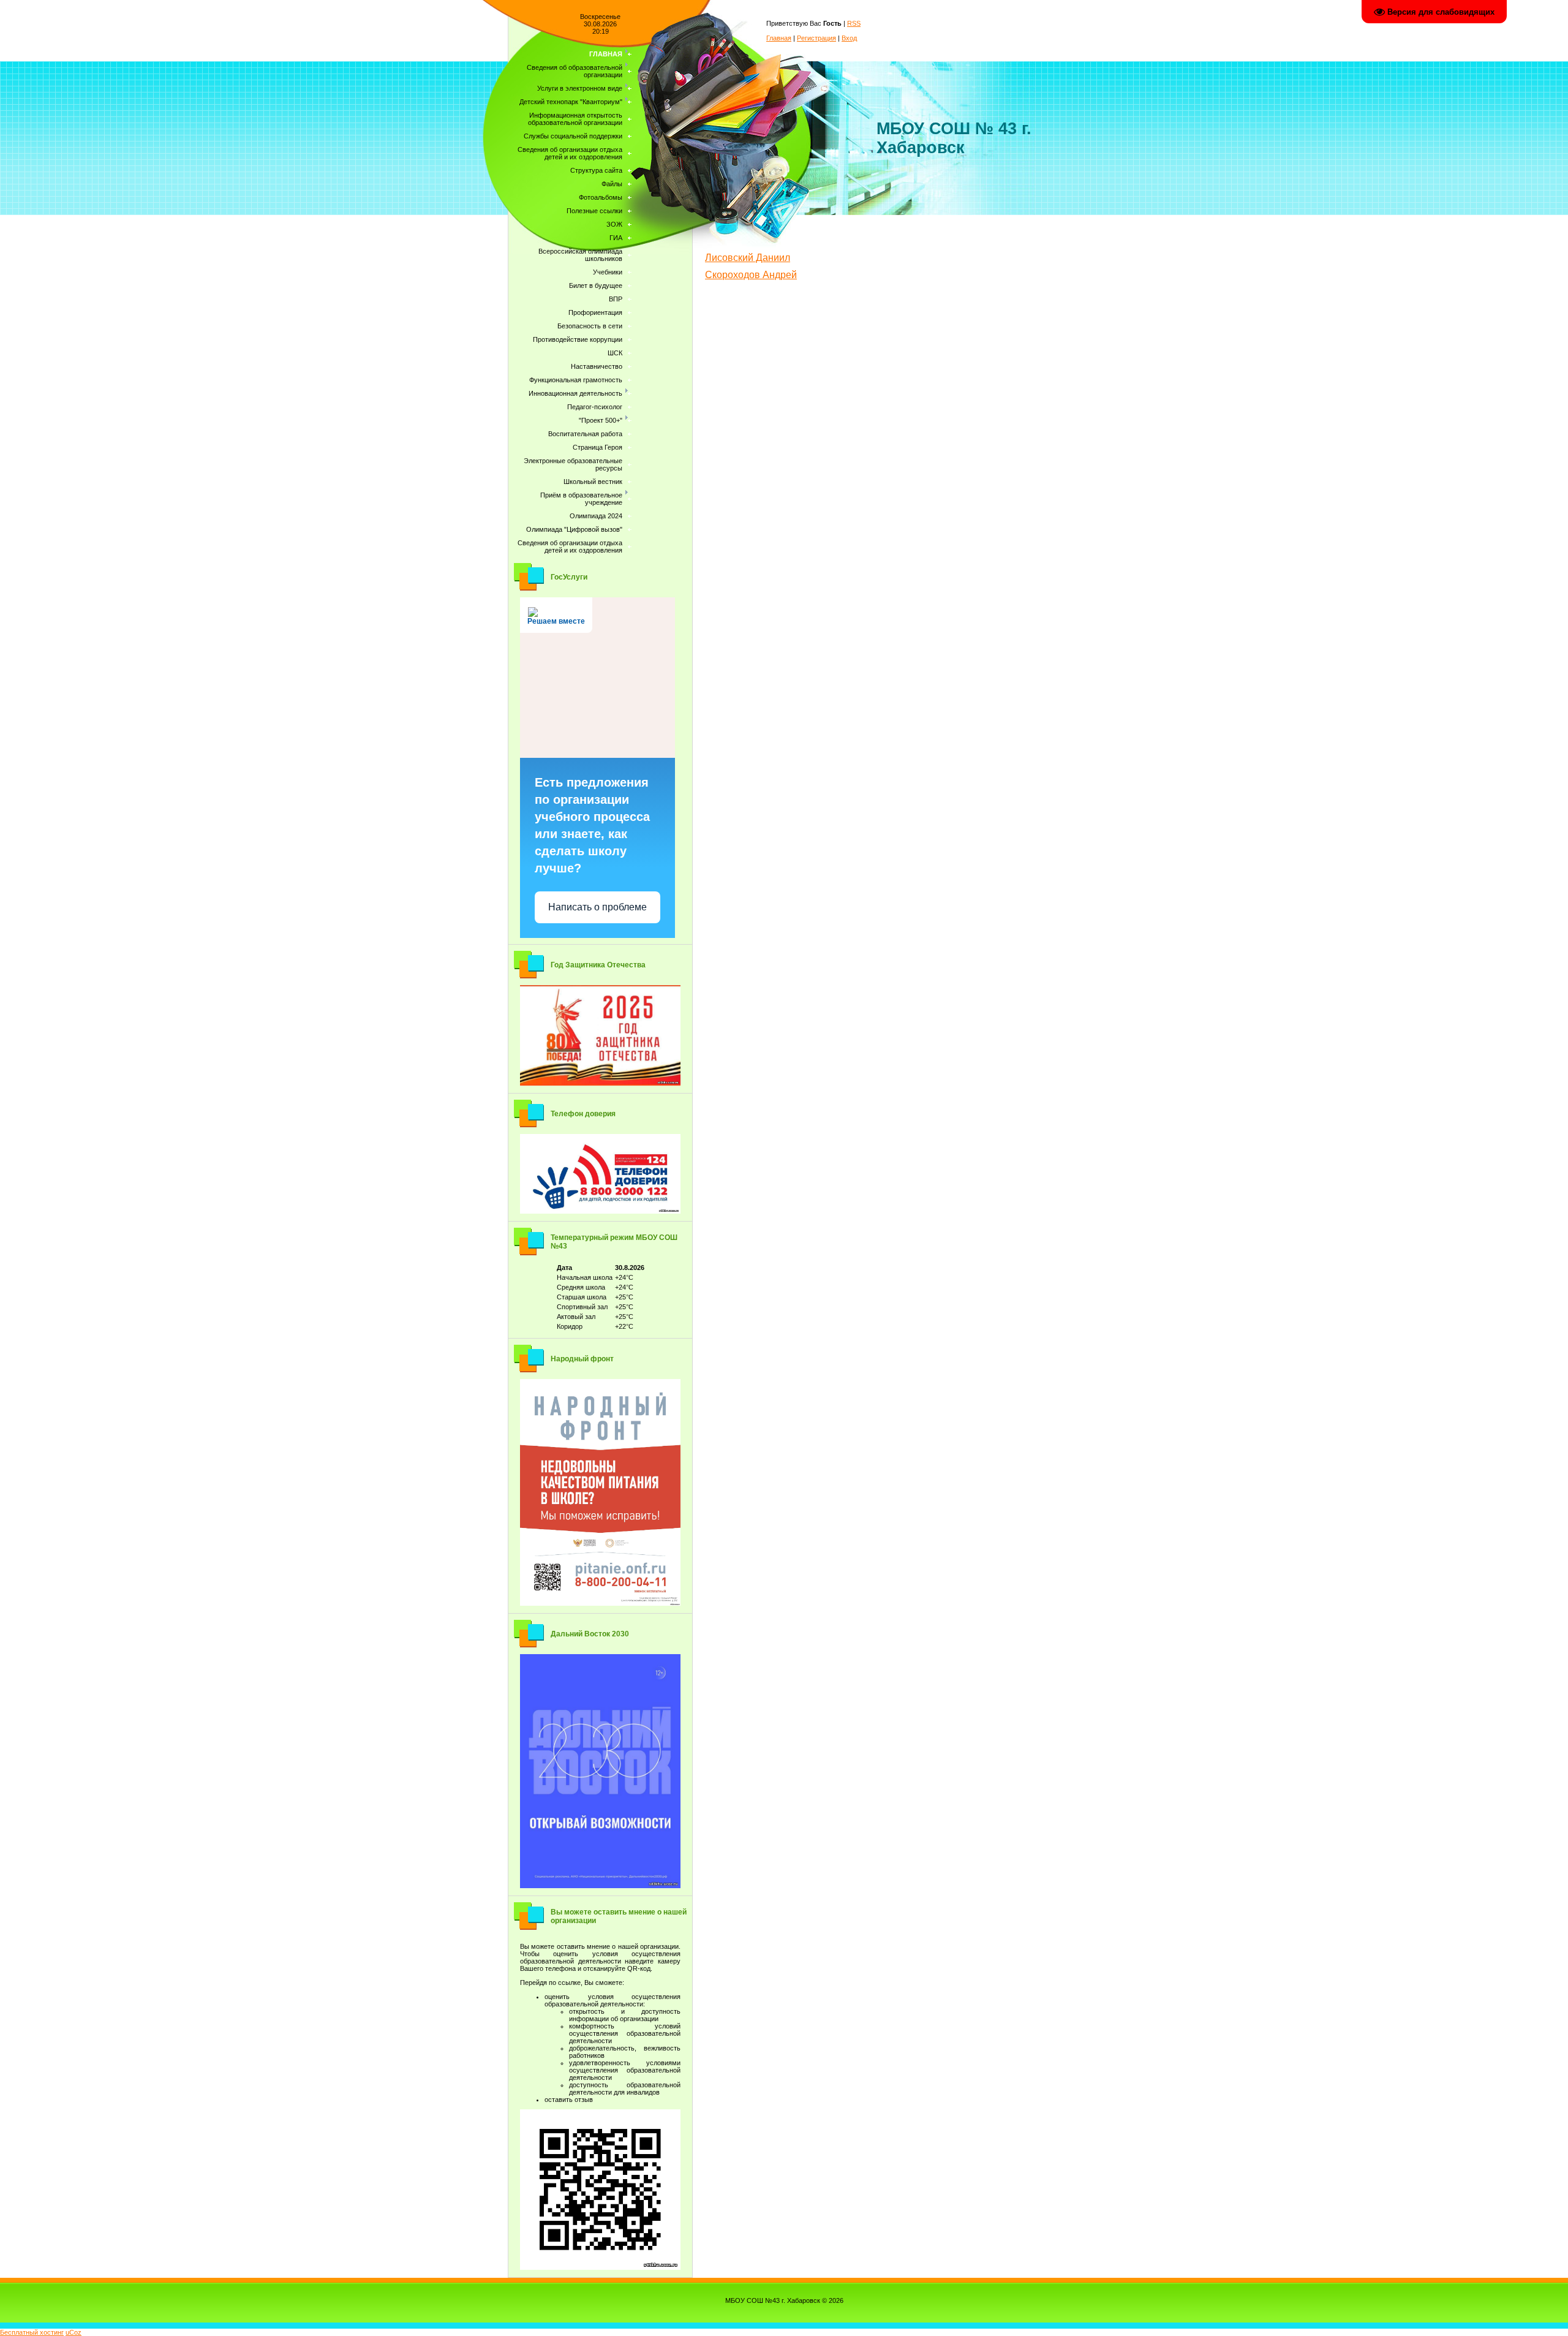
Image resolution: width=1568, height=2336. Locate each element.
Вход (849, 38)
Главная (779, 38)
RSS (854, 23)
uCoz (73, 2332)
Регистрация (816, 38)
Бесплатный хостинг (32, 2332)
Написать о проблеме (597, 907)
